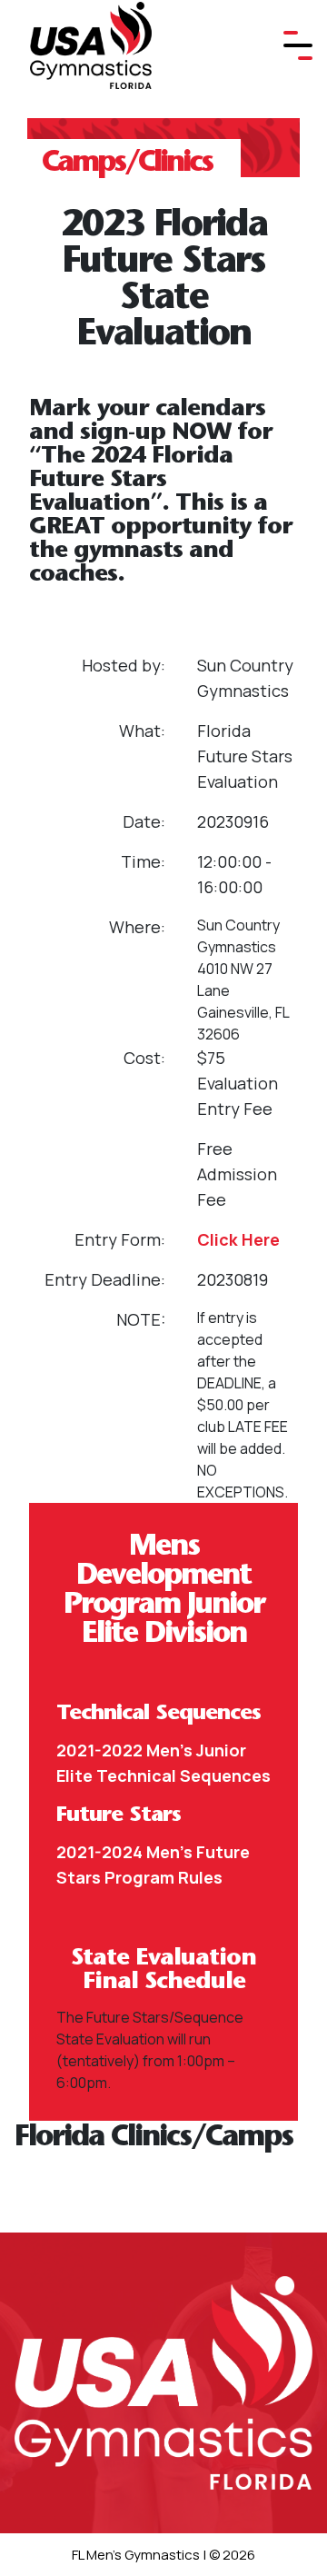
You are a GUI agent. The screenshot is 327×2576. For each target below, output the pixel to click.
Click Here (238, 1239)
